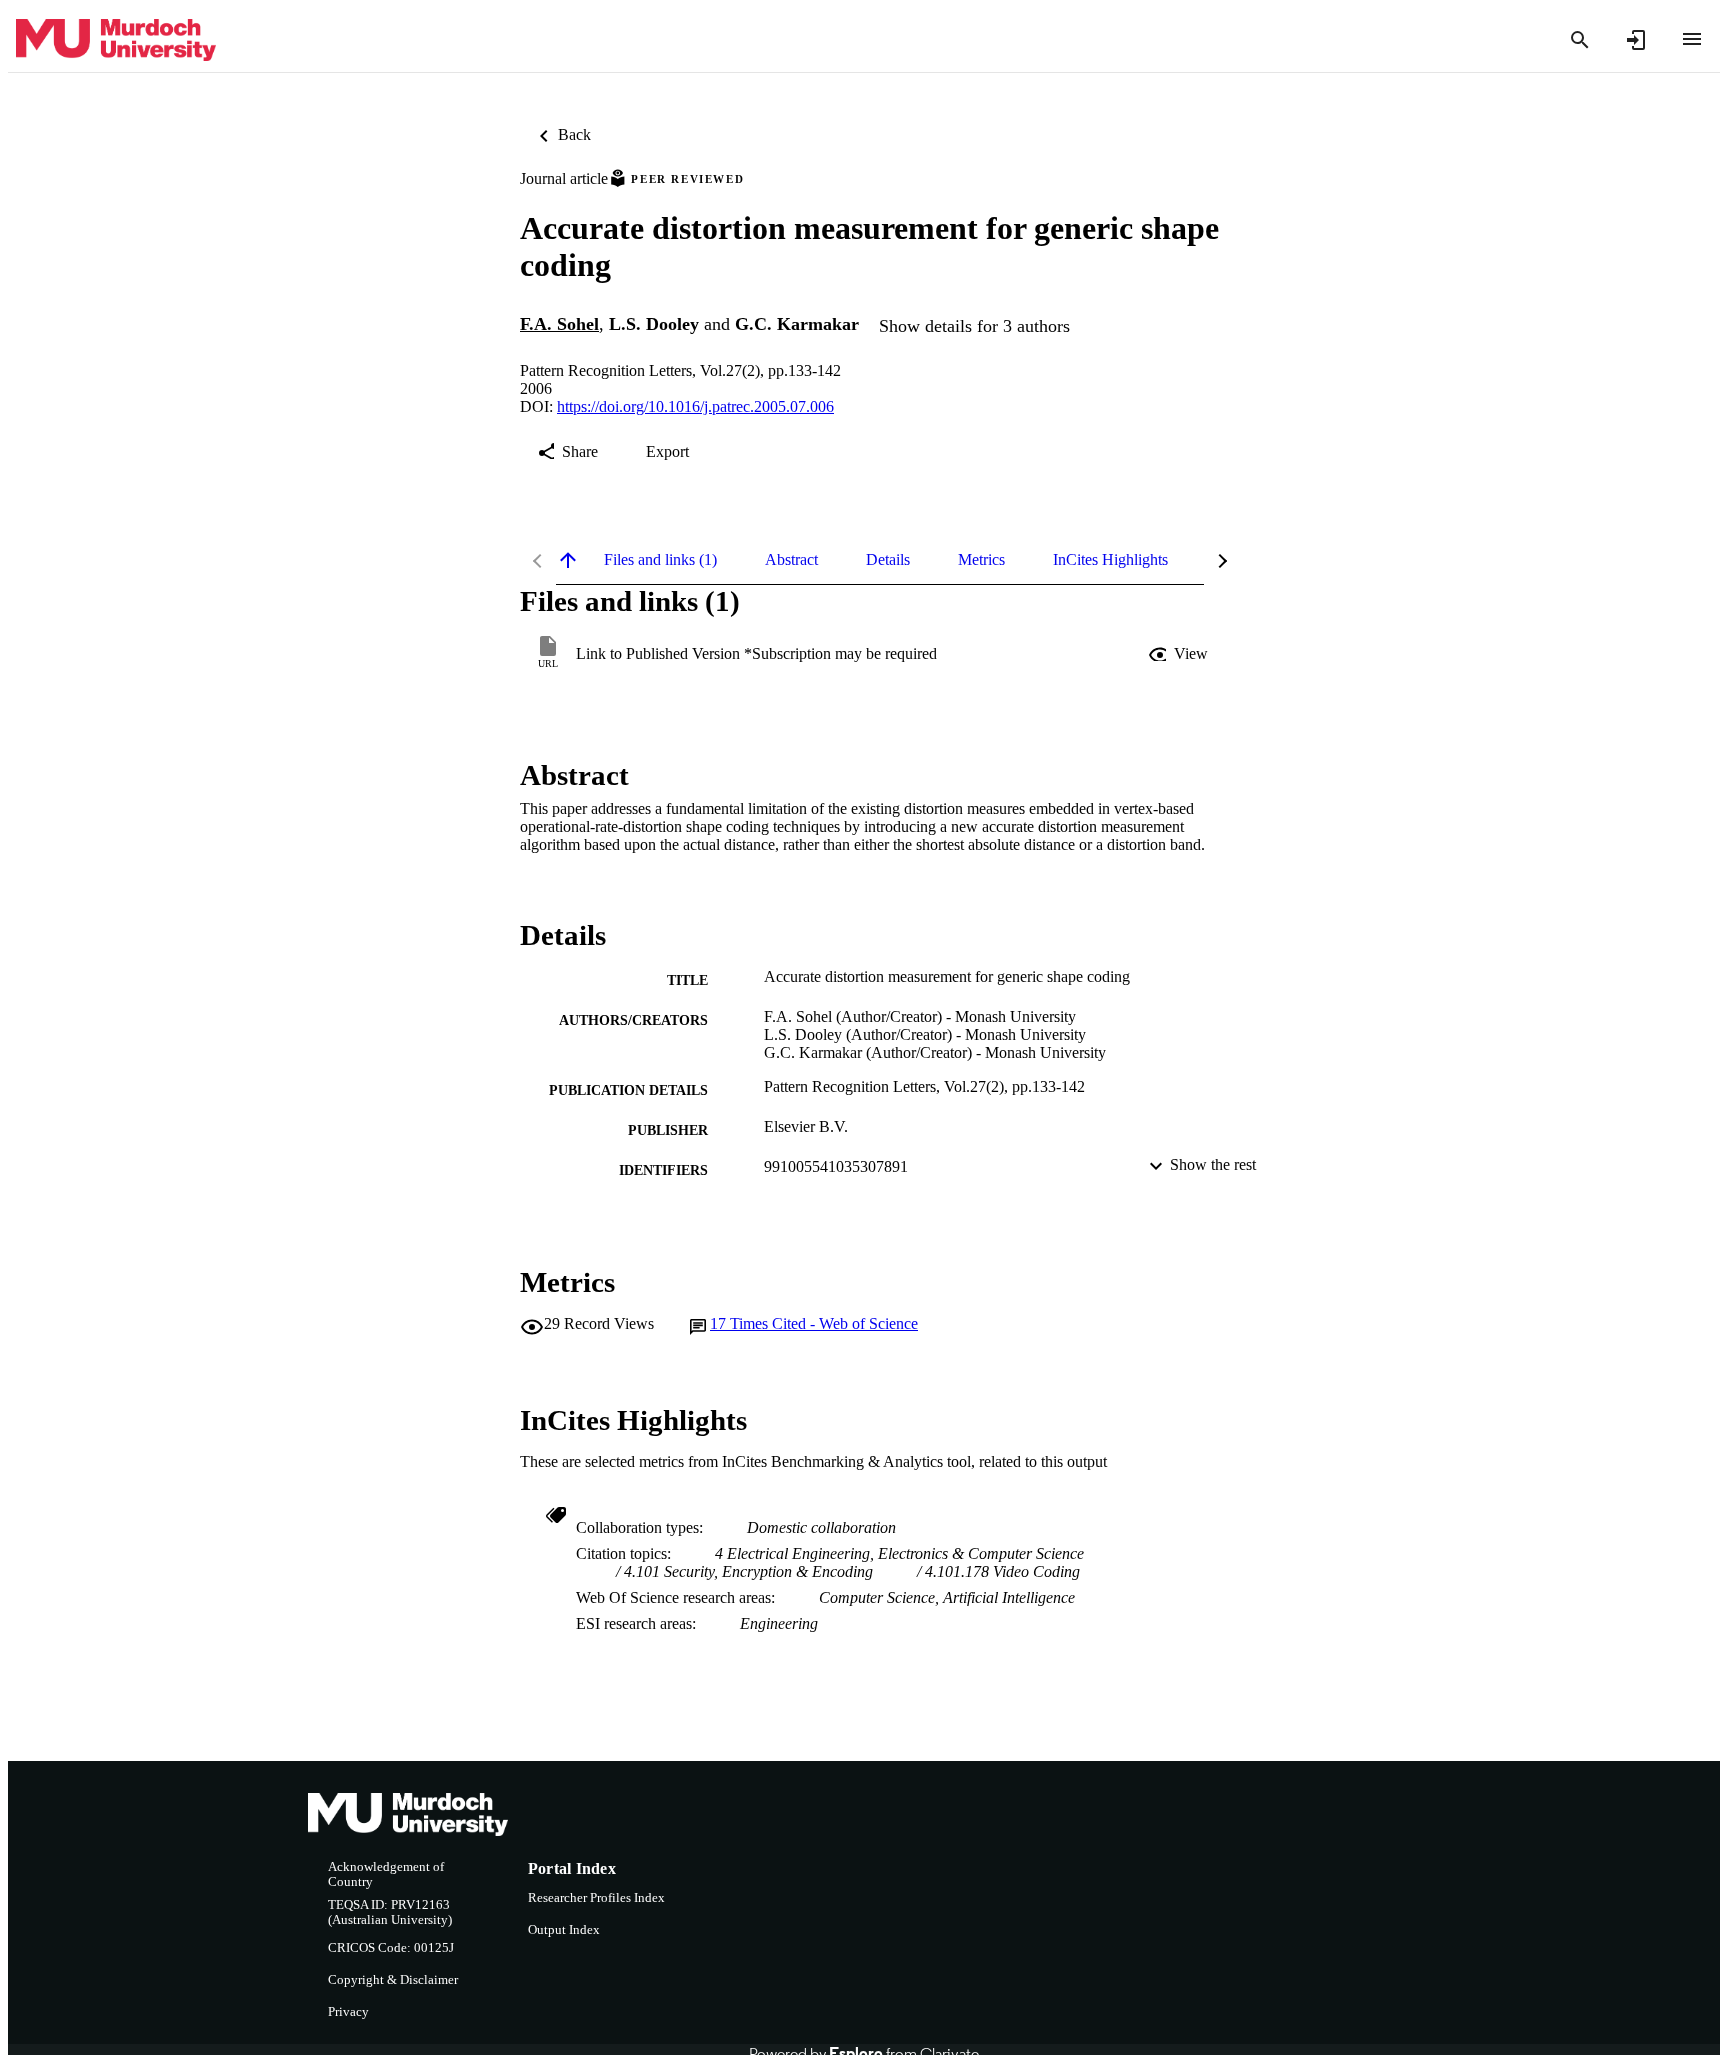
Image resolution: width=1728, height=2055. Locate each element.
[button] (1180, 654)
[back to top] (568, 560)
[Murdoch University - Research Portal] (116, 40)
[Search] (1580, 40)
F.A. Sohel (559, 324)
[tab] (660, 560)
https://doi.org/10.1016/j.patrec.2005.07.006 (695, 406)
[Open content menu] (1692, 39)
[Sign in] (1636, 40)
